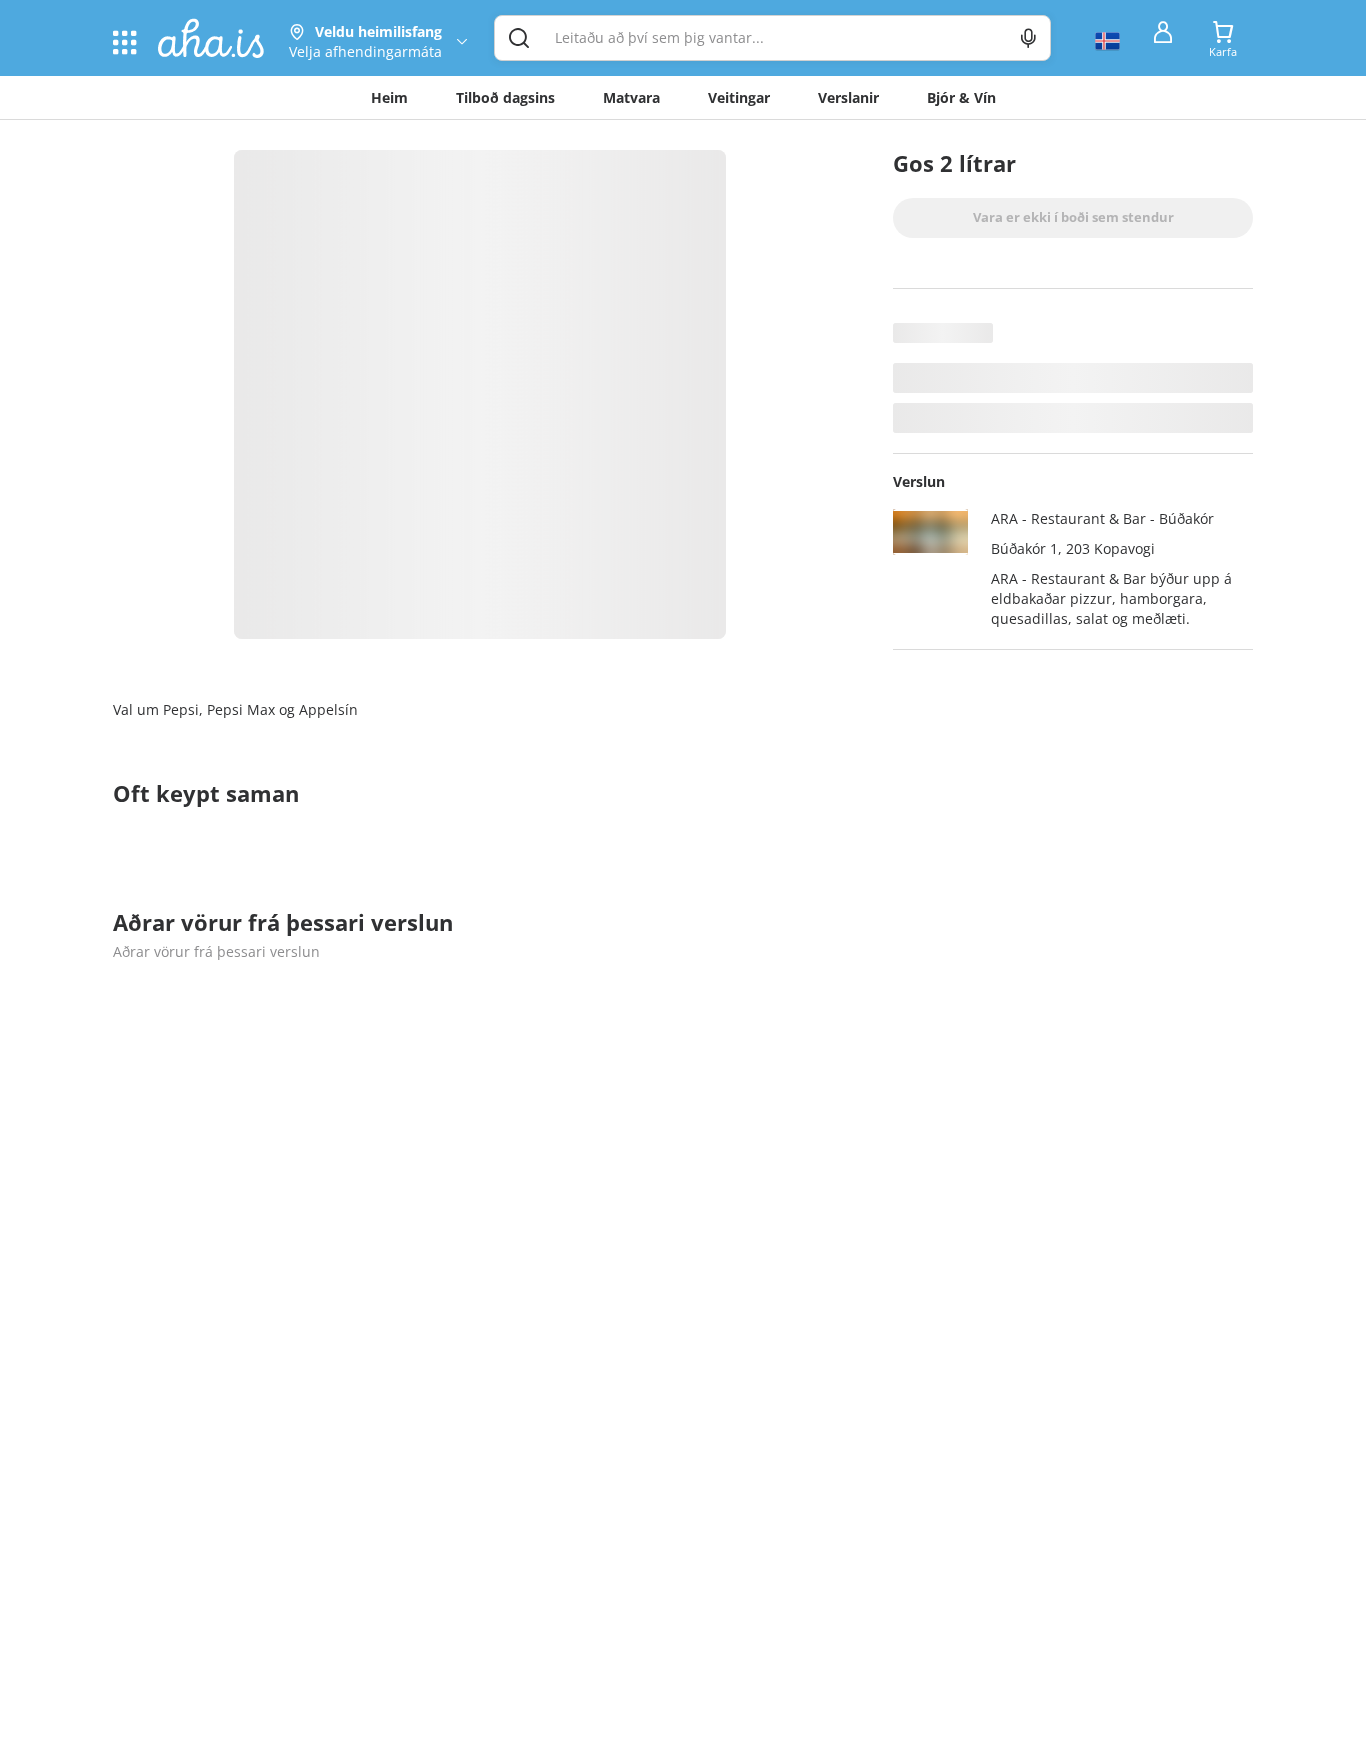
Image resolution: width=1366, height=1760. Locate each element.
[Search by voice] (1028, 38)
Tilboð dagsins (505, 97)
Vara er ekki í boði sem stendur (1073, 217)
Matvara (631, 97)
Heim (389, 97)
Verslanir (848, 97)
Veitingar (739, 97)
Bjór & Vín (961, 97)
